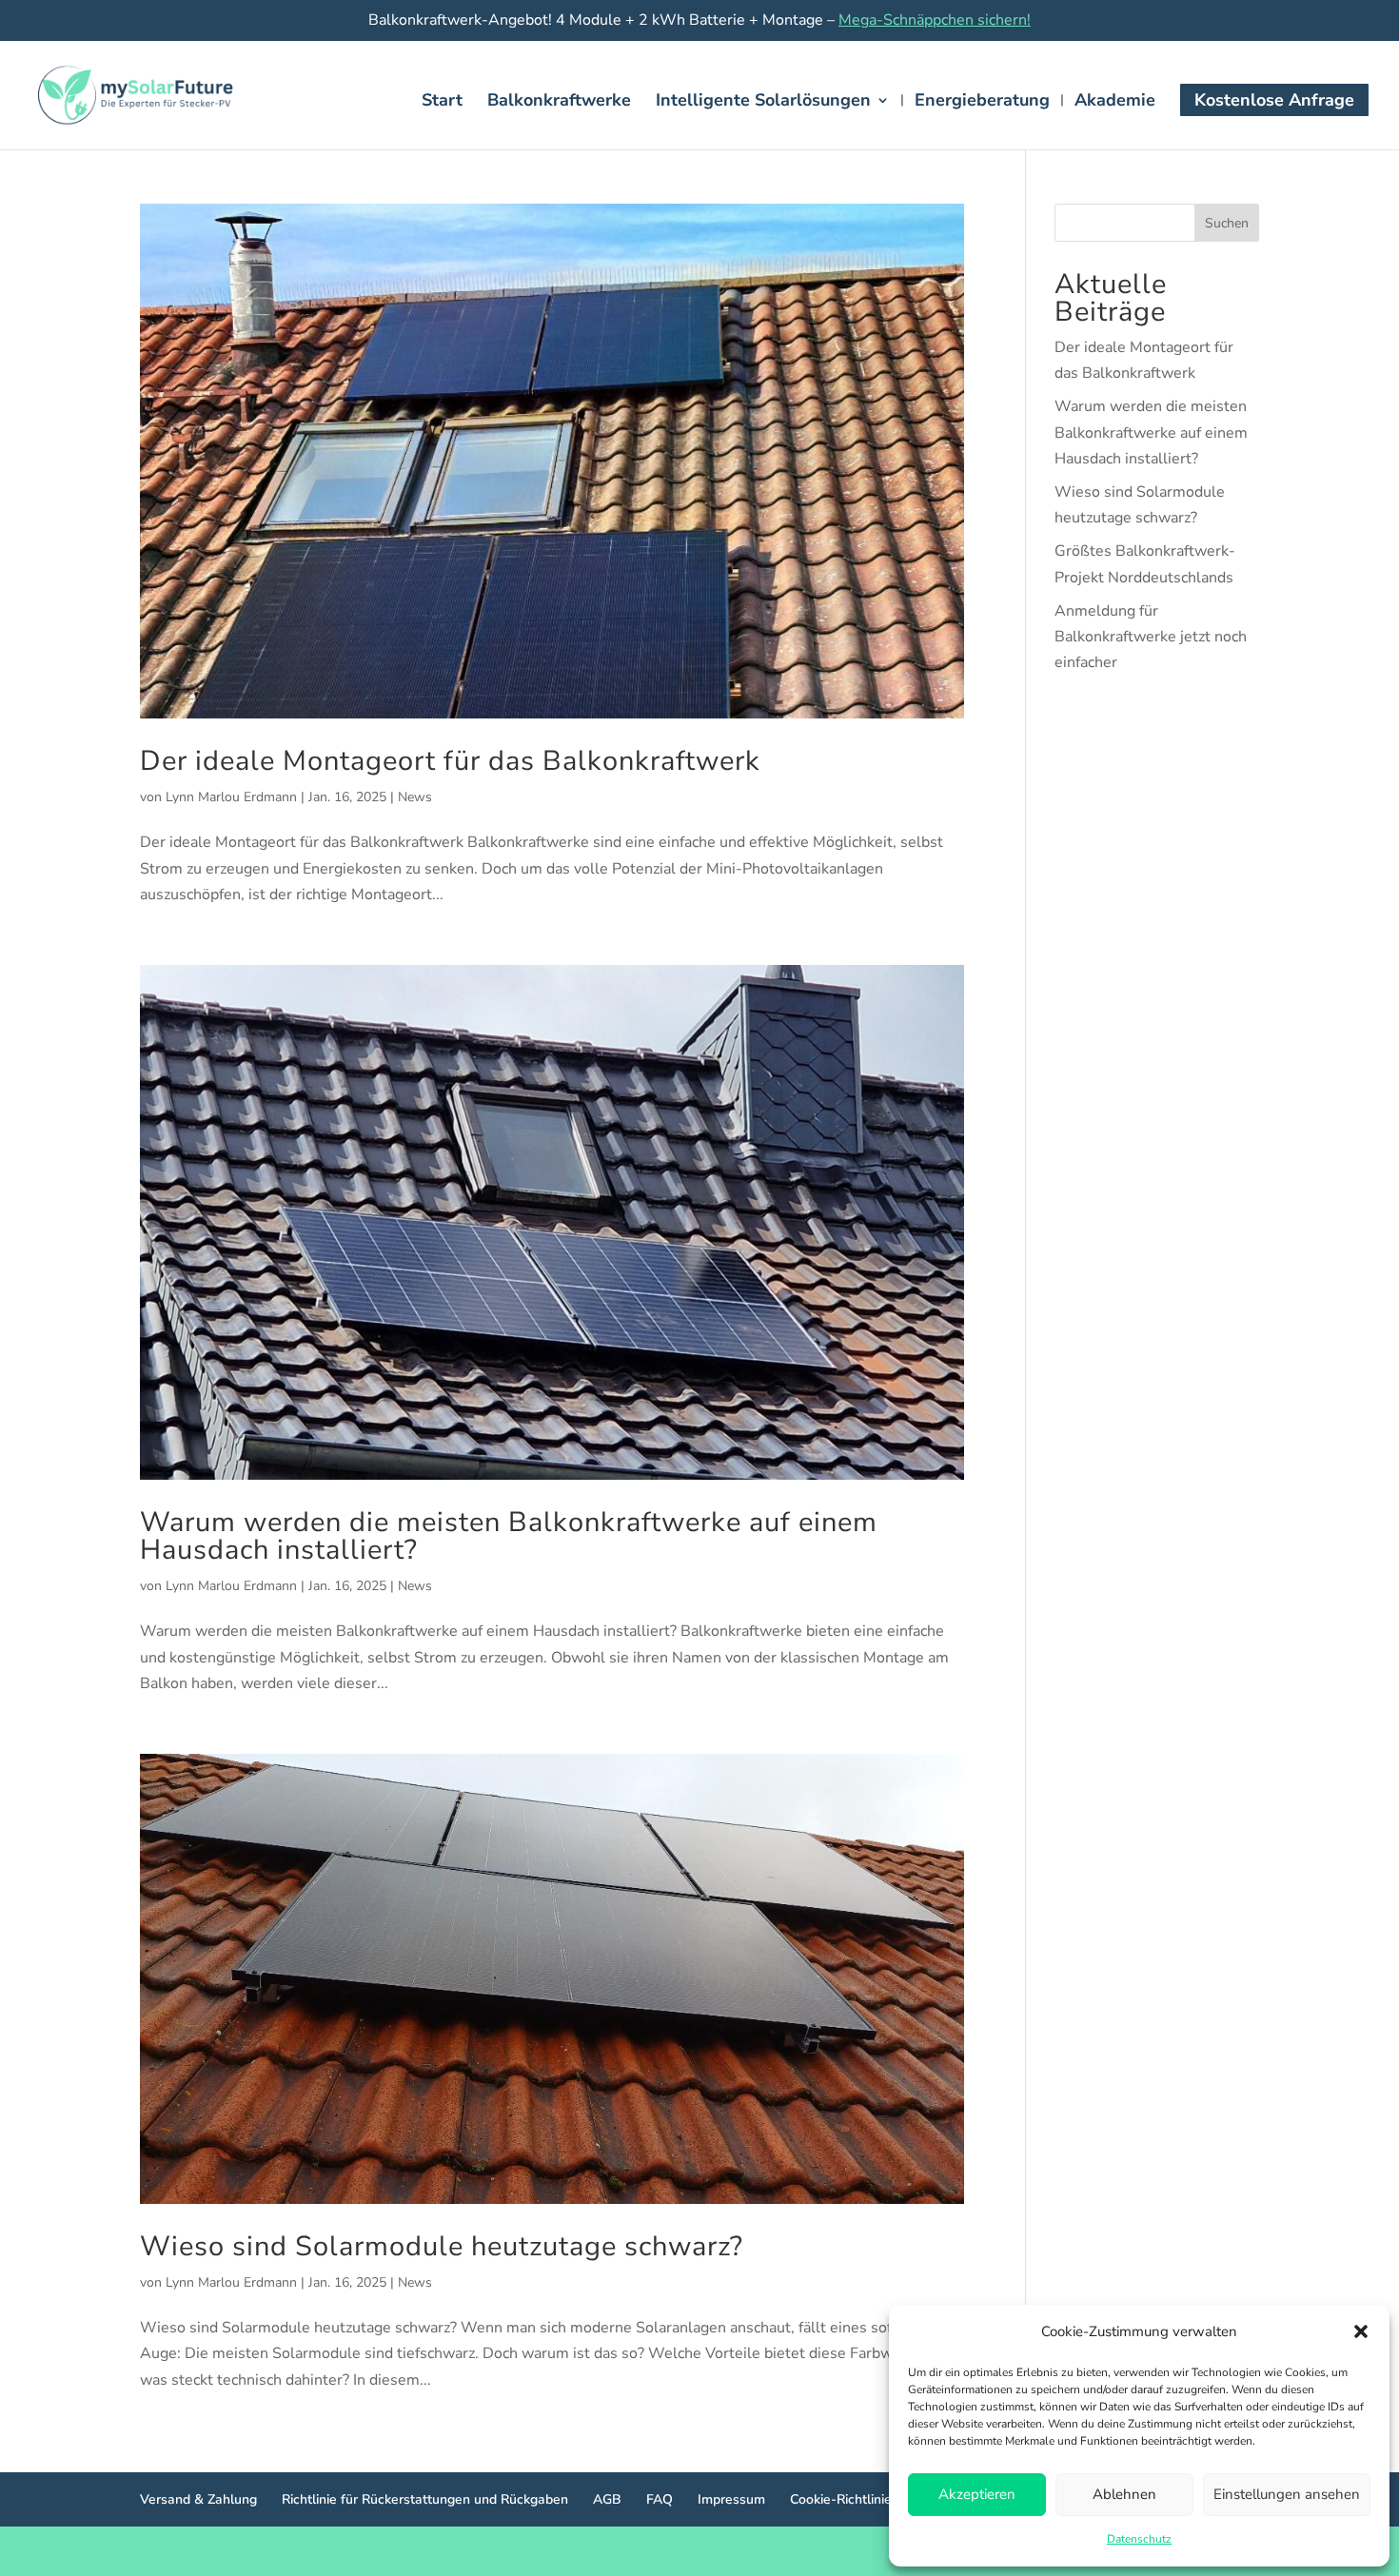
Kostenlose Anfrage (1274, 100)
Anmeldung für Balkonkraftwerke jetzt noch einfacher (1151, 637)
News (415, 797)
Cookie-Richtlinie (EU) (856, 2499)
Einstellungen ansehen (1287, 2494)
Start (442, 102)
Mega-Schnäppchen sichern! (935, 20)
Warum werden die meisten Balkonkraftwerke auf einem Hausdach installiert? (509, 1536)
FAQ (660, 2499)
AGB (607, 2499)
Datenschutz (1139, 2539)
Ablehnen (1124, 2494)
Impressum (731, 2499)
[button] (1361, 2331)
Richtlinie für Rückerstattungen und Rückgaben (425, 2499)
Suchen (1227, 223)
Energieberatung (982, 102)
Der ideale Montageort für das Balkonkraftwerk (450, 761)
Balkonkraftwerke (559, 102)
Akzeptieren (977, 2494)
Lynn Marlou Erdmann (231, 797)
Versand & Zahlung (198, 2499)
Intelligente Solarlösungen (763, 102)
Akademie (1115, 102)
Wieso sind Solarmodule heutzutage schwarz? (442, 2246)
